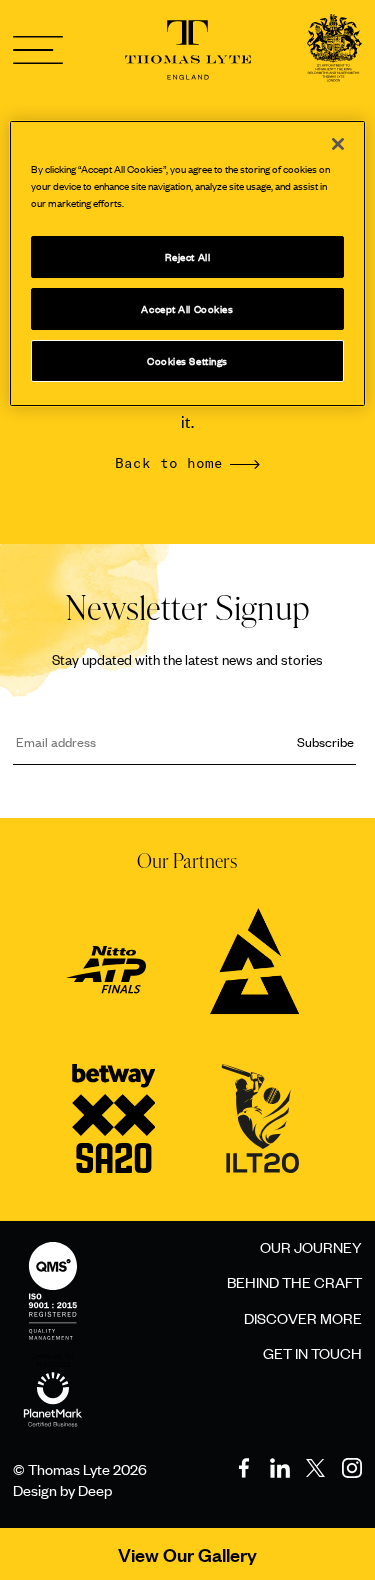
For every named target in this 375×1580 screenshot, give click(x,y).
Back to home (169, 464)
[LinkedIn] (280, 1468)
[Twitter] (316, 1468)
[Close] (338, 144)
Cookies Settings (187, 360)
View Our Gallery (187, 1554)
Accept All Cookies (187, 308)
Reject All (188, 256)
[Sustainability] (53, 1378)
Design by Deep (62, 1489)
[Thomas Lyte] (334, 50)
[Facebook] (244, 1468)
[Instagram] (352, 1468)
